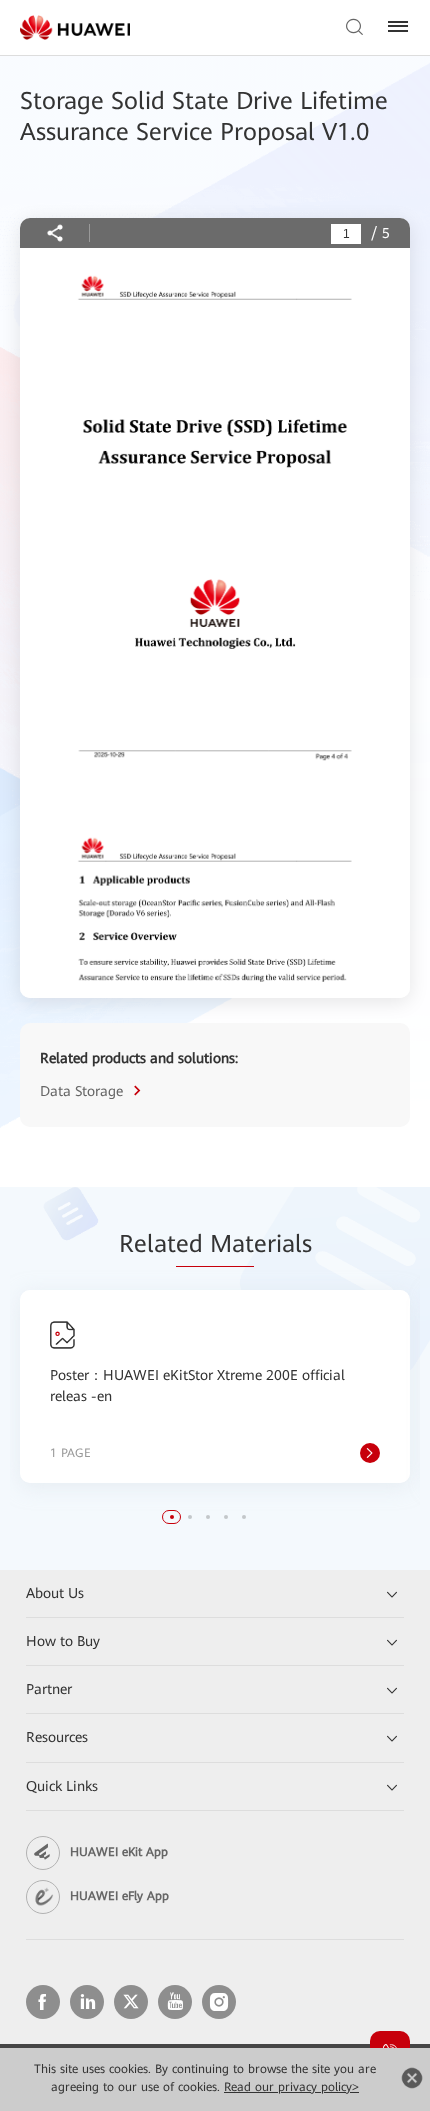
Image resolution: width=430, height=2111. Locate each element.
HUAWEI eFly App (119, 1896)
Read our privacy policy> (291, 2087)
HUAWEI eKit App (119, 1852)
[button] (172, 1517)
